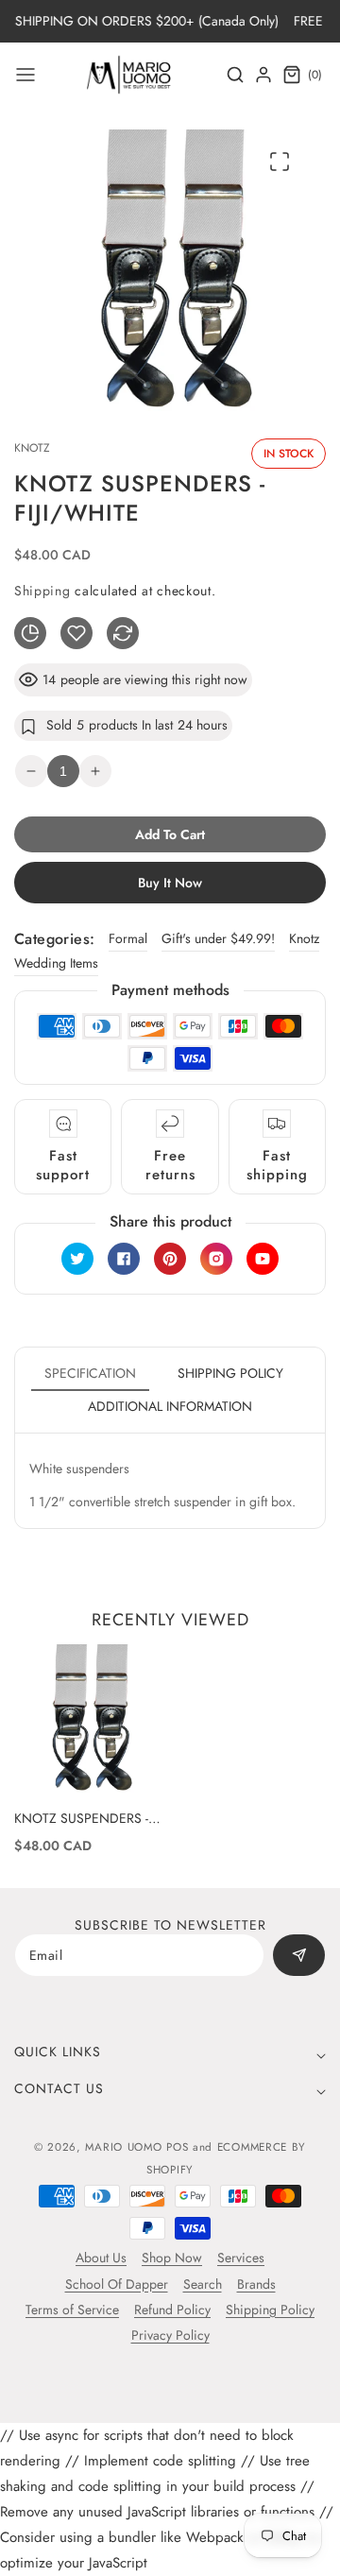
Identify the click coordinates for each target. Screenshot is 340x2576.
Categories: (54, 939)
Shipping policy (230, 1373)
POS (177, 2147)
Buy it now (170, 883)
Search (203, 2284)
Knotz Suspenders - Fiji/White (81, 1818)
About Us (101, 2258)
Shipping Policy (270, 2310)
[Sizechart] (30, 633)
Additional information (170, 1406)
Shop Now (172, 2258)
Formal (128, 938)
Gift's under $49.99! (218, 938)
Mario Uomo (123, 2147)
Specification (90, 1373)
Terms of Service (72, 2310)
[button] (25, 75)
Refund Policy (172, 2310)
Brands (256, 2284)
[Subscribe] (299, 1955)
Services (241, 2258)
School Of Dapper (117, 2284)
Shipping (42, 591)
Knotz (304, 938)
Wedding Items (56, 963)
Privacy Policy (170, 2335)
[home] (170, 2552)
